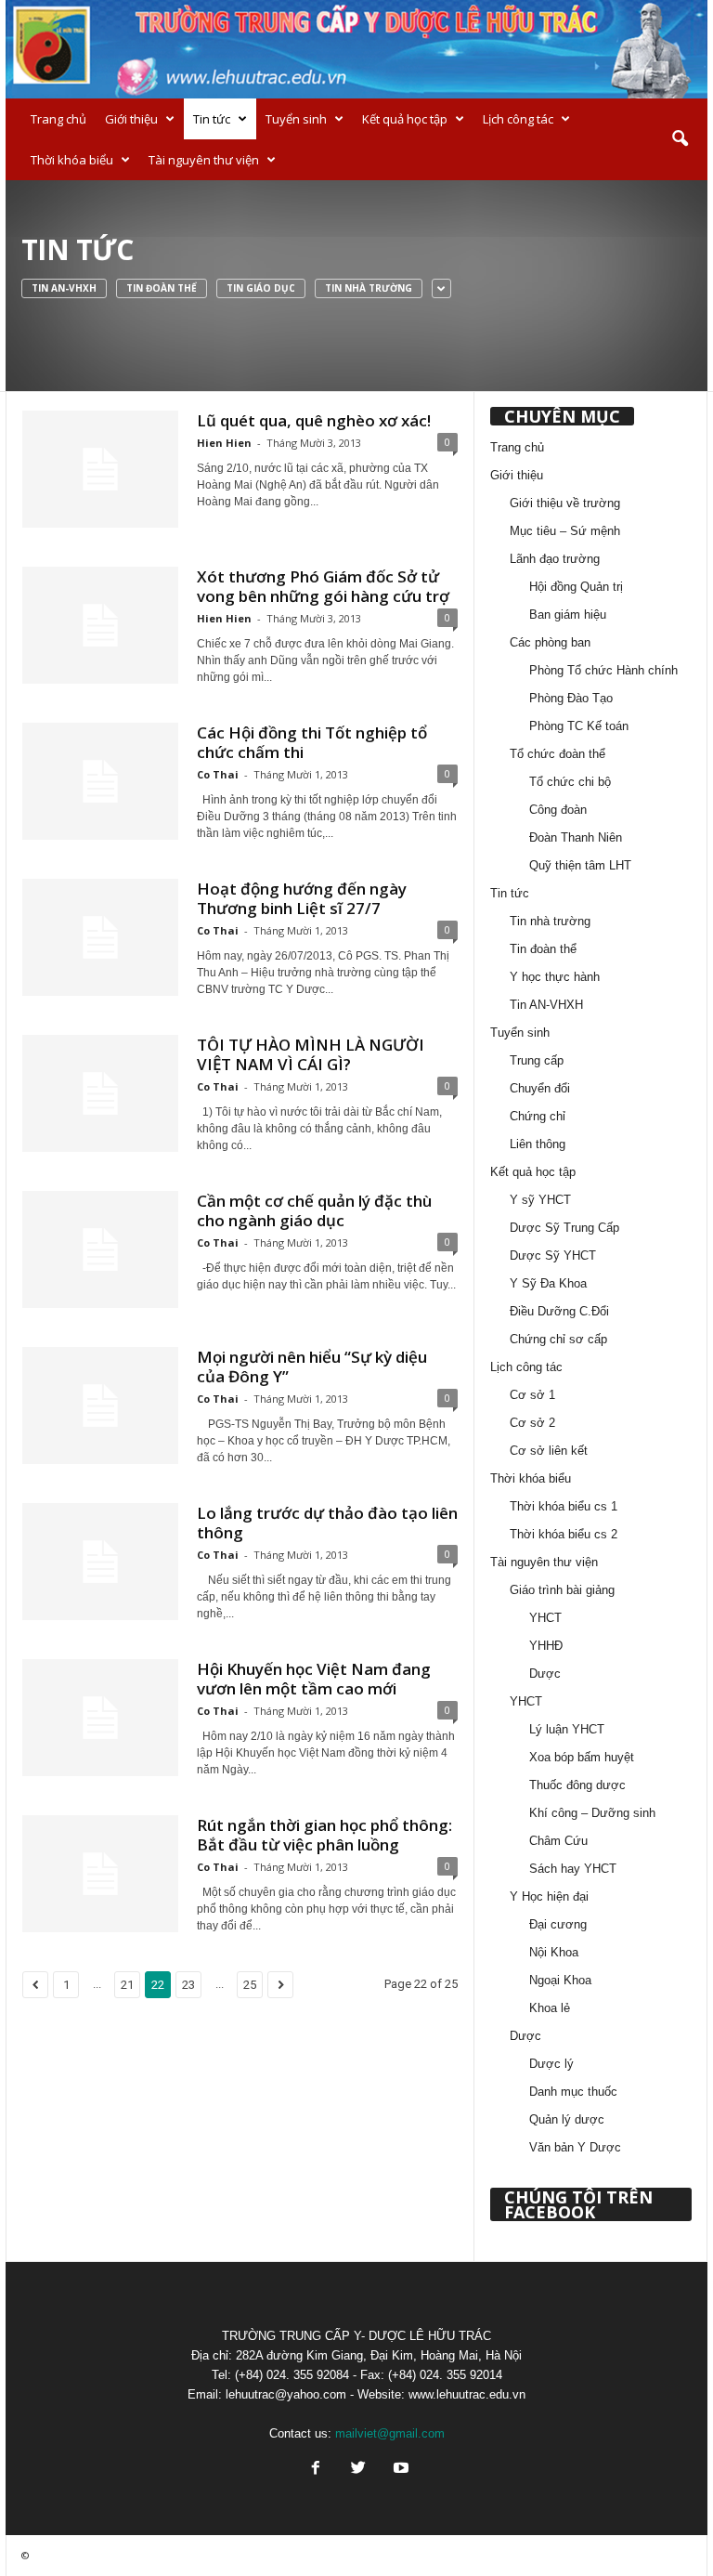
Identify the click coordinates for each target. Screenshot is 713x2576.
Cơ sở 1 (532, 1395)
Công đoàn (558, 810)
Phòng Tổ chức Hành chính (603, 670)
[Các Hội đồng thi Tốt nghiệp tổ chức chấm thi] (100, 781)
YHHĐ (546, 1646)
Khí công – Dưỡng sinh (592, 1813)
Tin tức (212, 119)
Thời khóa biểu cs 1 (564, 1506)
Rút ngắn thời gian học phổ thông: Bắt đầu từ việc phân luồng (324, 1835)
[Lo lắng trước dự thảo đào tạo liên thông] (100, 1562)
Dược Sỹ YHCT (553, 1255)
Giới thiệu (131, 119)
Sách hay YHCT (573, 1869)
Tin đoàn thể (162, 288)
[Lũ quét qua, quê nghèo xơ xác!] (100, 469)
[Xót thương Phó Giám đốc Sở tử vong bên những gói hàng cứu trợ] (100, 625)
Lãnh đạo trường (555, 559)
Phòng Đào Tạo (571, 698)
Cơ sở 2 (532, 1423)
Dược (545, 1674)
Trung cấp (537, 1060)
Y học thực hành (555, 977)
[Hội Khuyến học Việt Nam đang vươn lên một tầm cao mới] (100, 1718)
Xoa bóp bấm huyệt (582, 1757)
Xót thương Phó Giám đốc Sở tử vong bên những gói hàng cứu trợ (323, 586)
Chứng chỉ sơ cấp (558, 1339)
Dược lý (551, 2064)
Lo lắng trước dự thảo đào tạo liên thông (327, 1523)
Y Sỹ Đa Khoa (548, 1283)
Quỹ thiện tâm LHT (580, 865)
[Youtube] (399, 2470)
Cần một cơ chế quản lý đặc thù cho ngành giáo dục (314, 1210)
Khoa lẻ (550, 2008)
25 (250, 1985)
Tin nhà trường (369, 288)
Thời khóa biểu (72, 160)
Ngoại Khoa (560, 1980)
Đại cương (558, 1924)
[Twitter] (358, 2470)
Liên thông (538, 1144)
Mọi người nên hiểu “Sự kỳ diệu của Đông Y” (312, 1366)
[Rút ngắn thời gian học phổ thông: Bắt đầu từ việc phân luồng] (100, 1874)
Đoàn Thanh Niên (576, 837)
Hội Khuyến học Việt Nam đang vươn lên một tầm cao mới (314, 1679)
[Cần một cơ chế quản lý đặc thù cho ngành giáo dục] (100, 1249)
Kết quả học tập (405, 119)
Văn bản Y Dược (575, 2147)
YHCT (545, 1618)
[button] (680, 139)
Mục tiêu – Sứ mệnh (565, 531)
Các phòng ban (550, 642)
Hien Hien (224, 443)
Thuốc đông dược (577, 1785)
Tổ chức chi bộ (570, 782)
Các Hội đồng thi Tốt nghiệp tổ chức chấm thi (312, 742)
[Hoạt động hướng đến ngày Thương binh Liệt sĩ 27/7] (100, 937)
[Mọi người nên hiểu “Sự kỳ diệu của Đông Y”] (100, 1406)
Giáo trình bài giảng (562, 1590)
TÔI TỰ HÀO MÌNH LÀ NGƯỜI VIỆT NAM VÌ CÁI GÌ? (311, 1054)
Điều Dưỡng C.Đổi (559, 1311)
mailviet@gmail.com (390, 2433)
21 (127, 1985)
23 (188, 1985)
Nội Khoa (554, 1952)
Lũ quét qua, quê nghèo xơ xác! (314, 420)
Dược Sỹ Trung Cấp (564, 1228)
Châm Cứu (558, 1841)
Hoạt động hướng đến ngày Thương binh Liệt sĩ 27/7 (302, 898)
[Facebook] (316, 2470)
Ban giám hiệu (568, 615)
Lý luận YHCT (567, 1729)
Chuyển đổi (540, 1088)
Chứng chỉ (538, 1116)
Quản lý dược (567, 2119)
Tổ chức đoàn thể (557, 754)
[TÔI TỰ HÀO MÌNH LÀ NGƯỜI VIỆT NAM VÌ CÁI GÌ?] (100, 1093)
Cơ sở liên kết (549, 1451)
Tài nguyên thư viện (204, 160)
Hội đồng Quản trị (576, 587)
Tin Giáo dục (261, 288)
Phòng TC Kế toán (579, 726)
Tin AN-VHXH (64, 288)
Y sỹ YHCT (540, 1200)
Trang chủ (58, 119)
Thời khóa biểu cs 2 (564, 1534)
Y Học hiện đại (549, 1896)
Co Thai (218, 774)
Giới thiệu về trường (565, 503)
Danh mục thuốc (573, 2092)
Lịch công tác (518, 119)
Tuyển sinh (296, 119)
